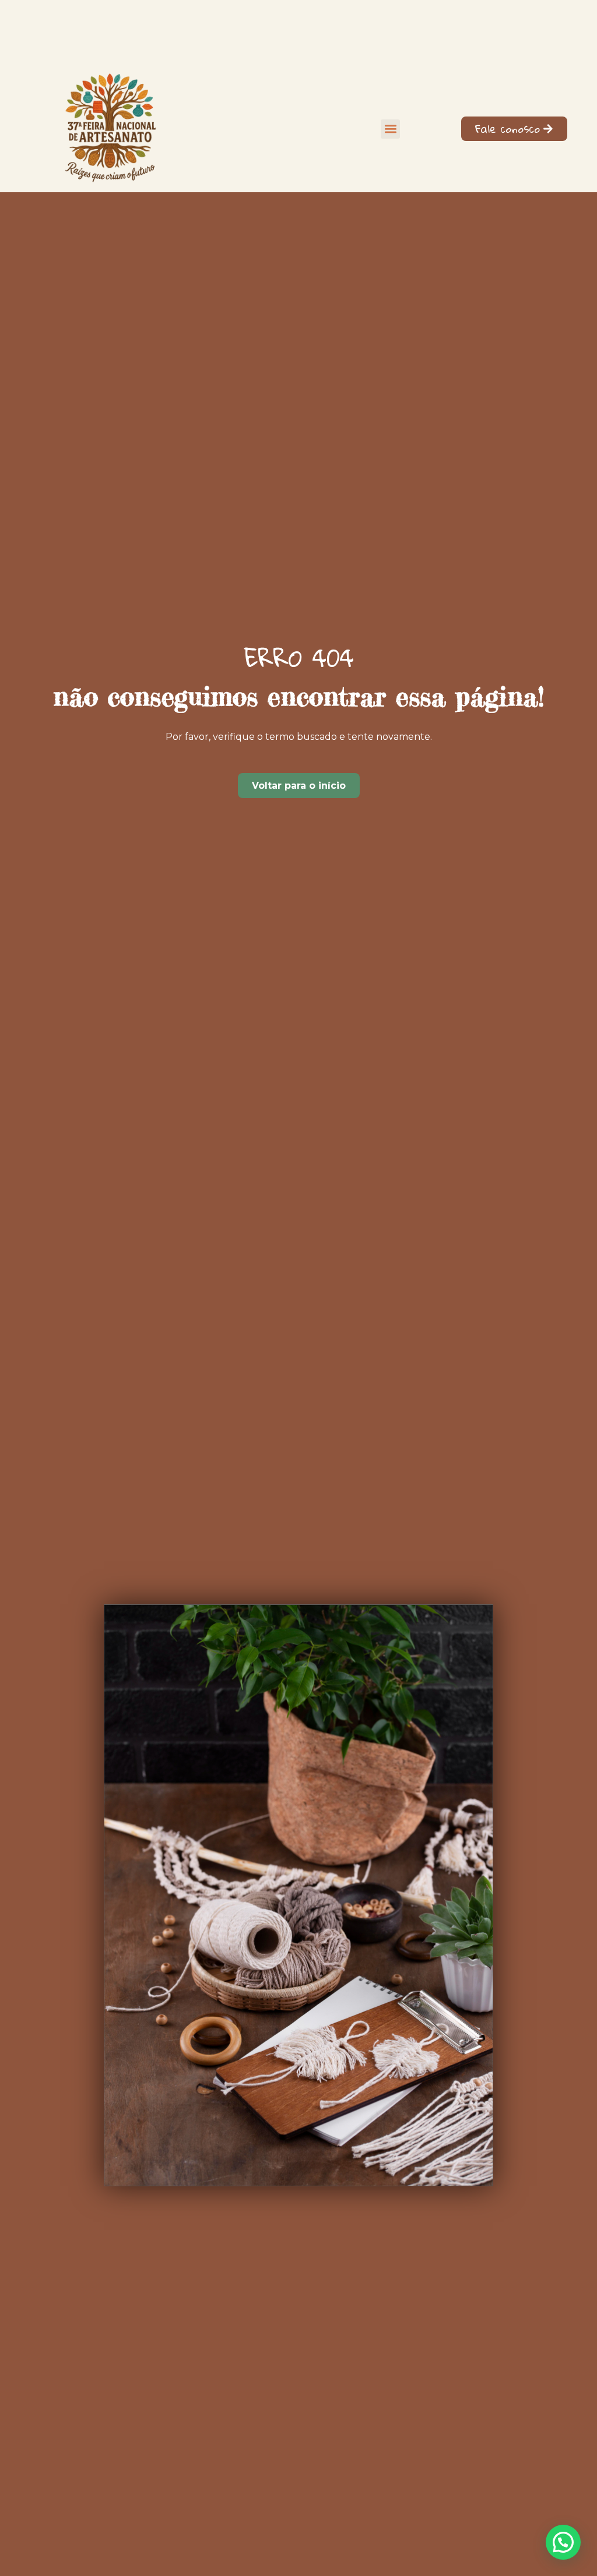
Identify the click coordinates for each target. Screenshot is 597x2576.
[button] (390, 129)
